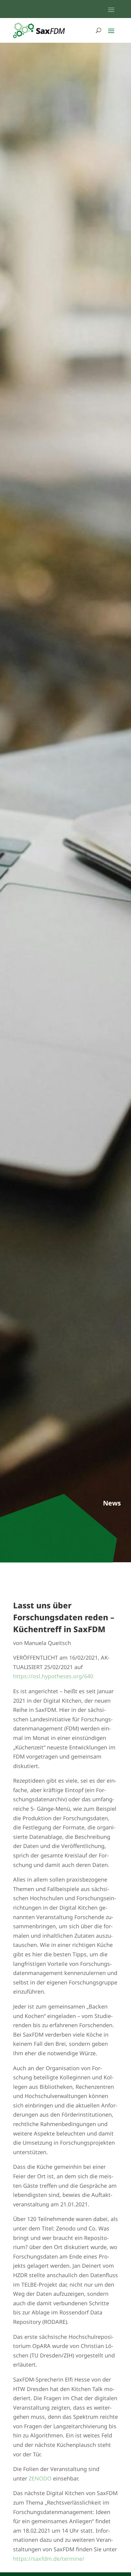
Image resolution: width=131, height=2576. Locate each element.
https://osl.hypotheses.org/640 (53, 1676)
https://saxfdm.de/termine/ (49, 2559)
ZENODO (41, 2478)
